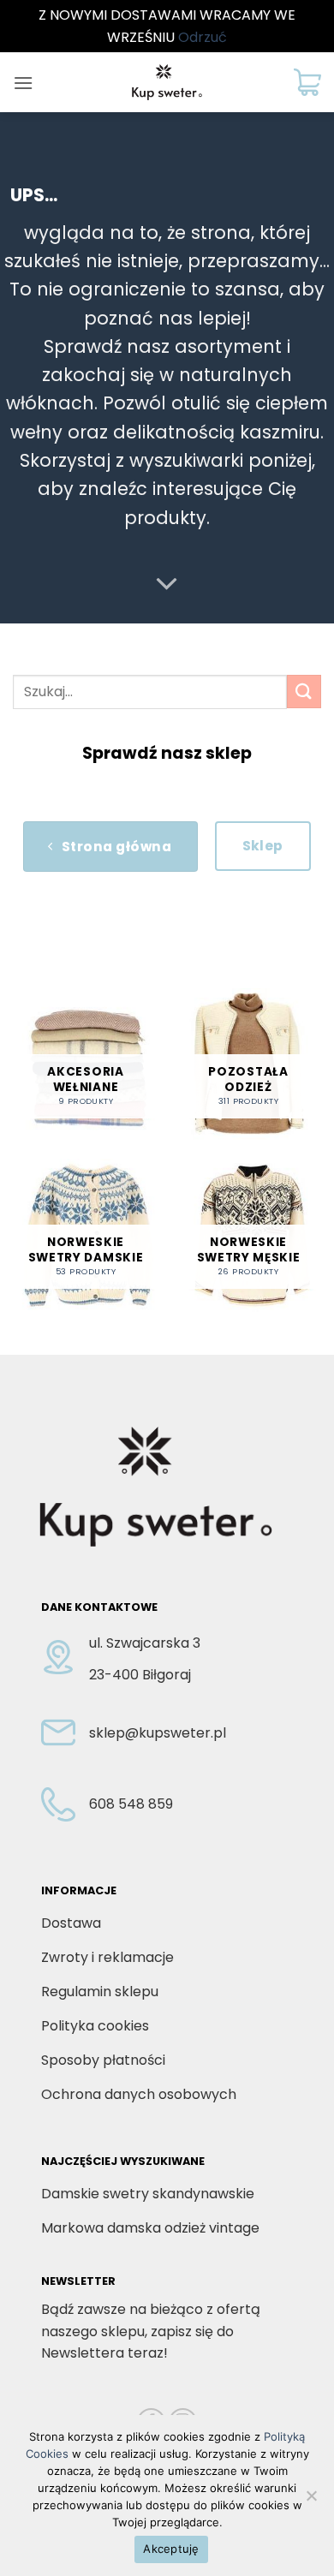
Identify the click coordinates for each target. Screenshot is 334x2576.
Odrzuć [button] (203, 37)
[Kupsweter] (167, 82)
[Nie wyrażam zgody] (311, 2501)
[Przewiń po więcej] (167, 584)
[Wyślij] (304, 692)
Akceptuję (171, 2549)
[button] (23, 83)
